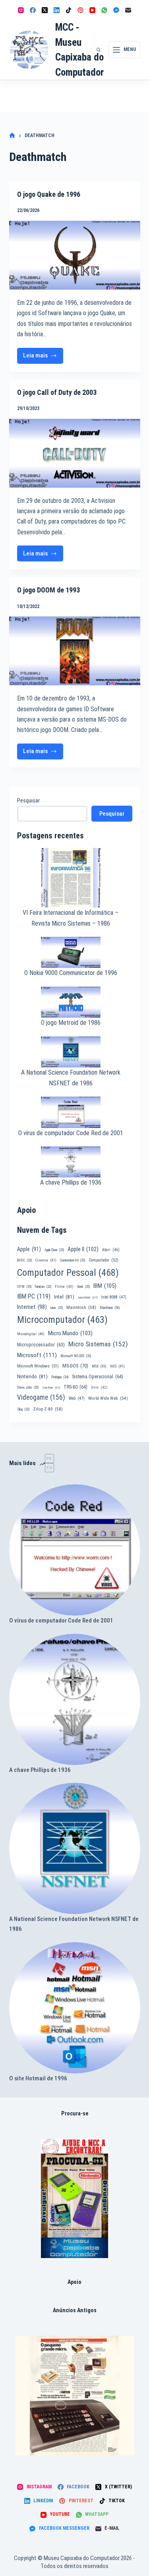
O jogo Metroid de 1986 (71, 1023)
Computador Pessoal (68, 1273)
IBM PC (34, 1296)
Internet (32, 1307)
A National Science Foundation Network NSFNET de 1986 (74, 1924)
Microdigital (31, 1334)
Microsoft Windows (38, 1366)
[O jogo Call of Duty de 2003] (75, 453)
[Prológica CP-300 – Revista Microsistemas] (75, 2396)
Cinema (46, 1260)
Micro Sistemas (98, 1344)
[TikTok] (69, 10)
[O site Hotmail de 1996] (75, 2008)
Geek (83, 1287)
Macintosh (81, 1307)
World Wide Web (108, 1398)
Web (77, 1398)
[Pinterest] (80, 10)
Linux (57, 1308)
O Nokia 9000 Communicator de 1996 (71, 973)
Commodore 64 (73, 1260)
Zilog (23, 1409)
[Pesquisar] (99, 50)
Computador (104, 1260)
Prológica (60, 1377)
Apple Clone (54, 1250)
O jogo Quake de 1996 (49, 194)
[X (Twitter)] (45, 10)
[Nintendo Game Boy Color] (74, 2198)
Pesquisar (28, 800)
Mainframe (110, 1308)
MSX (99, 1366)
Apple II (83, 1249)
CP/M (24, 1287)
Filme (64, 1286)
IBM (105, 1286)
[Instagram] (21, 10)
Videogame (41, 1397)
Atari (111, 1250)
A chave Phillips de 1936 (71, 1182)
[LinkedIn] (57, 10)
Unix (99, 1387)
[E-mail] (128, 10)
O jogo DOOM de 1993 (48, 590)
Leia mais (40, 358)
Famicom (43, 1287)
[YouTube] (92, 10)
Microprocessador (41, 1345)
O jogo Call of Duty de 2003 (57, 392)
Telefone (51, 1388)
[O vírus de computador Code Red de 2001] (75, 1550)
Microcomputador (62, 1320)
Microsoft (37, 1355)
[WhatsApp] (104, 10)
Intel (64, 1297)
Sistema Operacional (98, 1377)
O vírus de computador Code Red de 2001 (71, 1133)
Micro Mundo (70, 1333)
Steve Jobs (28, 1387)
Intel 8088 (114, 1297)
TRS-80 (75, 1387)
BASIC (24, 1260)
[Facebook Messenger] (116, 10)
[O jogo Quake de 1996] (75, 255)
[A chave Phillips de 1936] (75, 1699)
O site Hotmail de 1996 (38, 2078)
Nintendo (32, 1376)
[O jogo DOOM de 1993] (75, 651)
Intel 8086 (88, 1298)
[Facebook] (33, 10)
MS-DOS (75, 1366)
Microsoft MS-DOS (76, 1356)
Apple (29, 1249)
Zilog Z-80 (48, 1409)
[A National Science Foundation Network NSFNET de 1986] (75, 1848)
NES (117, 1366)
